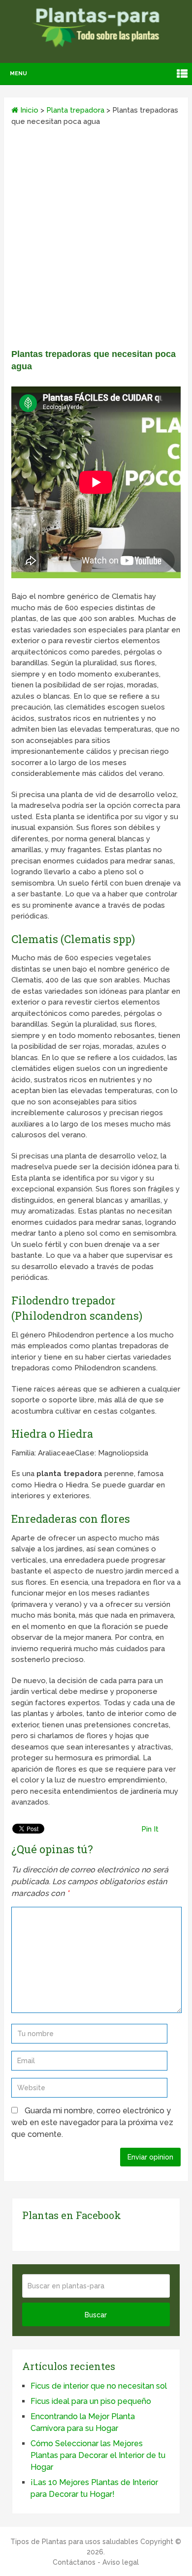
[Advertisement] (96, 241)
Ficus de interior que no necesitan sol (99, 2386)
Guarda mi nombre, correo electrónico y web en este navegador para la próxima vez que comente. (92, 2122)
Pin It (150, 1829)
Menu (18, 74)
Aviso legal (121, 2562)
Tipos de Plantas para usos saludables (74, 2542)
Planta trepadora (75, 110)
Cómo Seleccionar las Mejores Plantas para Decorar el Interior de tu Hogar (98, 2455)
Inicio (28, 110)
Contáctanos (74, 2562)
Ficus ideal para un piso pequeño (91, 2401)
